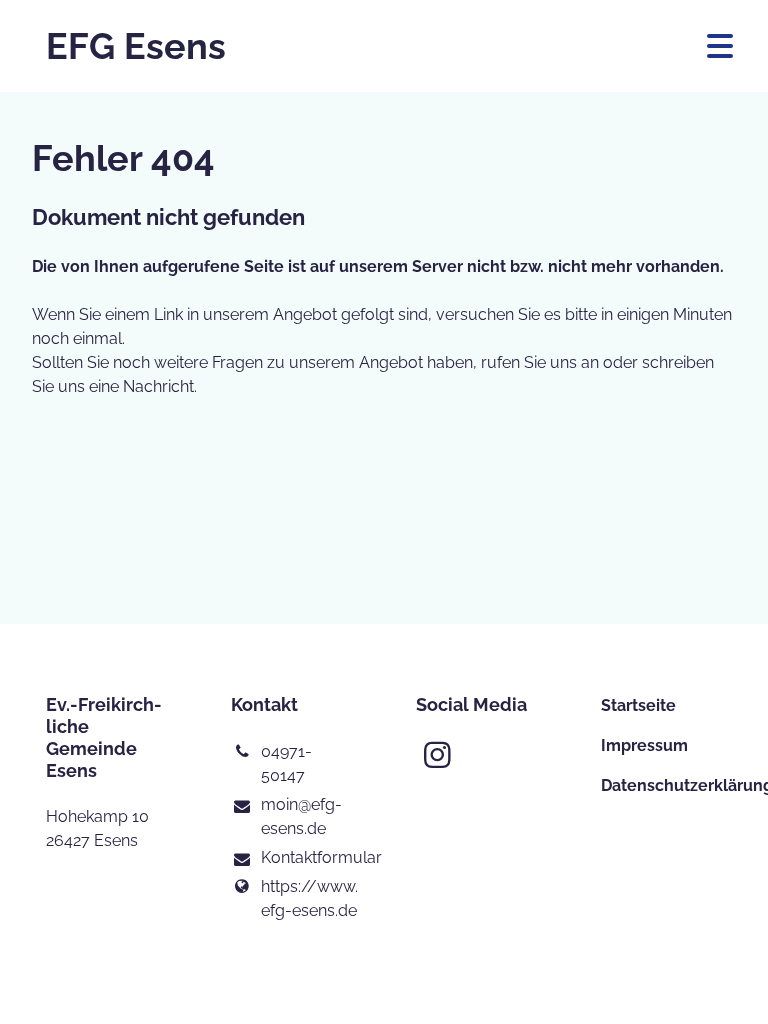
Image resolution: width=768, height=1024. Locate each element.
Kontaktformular (306, 857)
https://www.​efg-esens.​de (306, 898)
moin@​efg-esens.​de (301, 816)
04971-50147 (286, 763)
